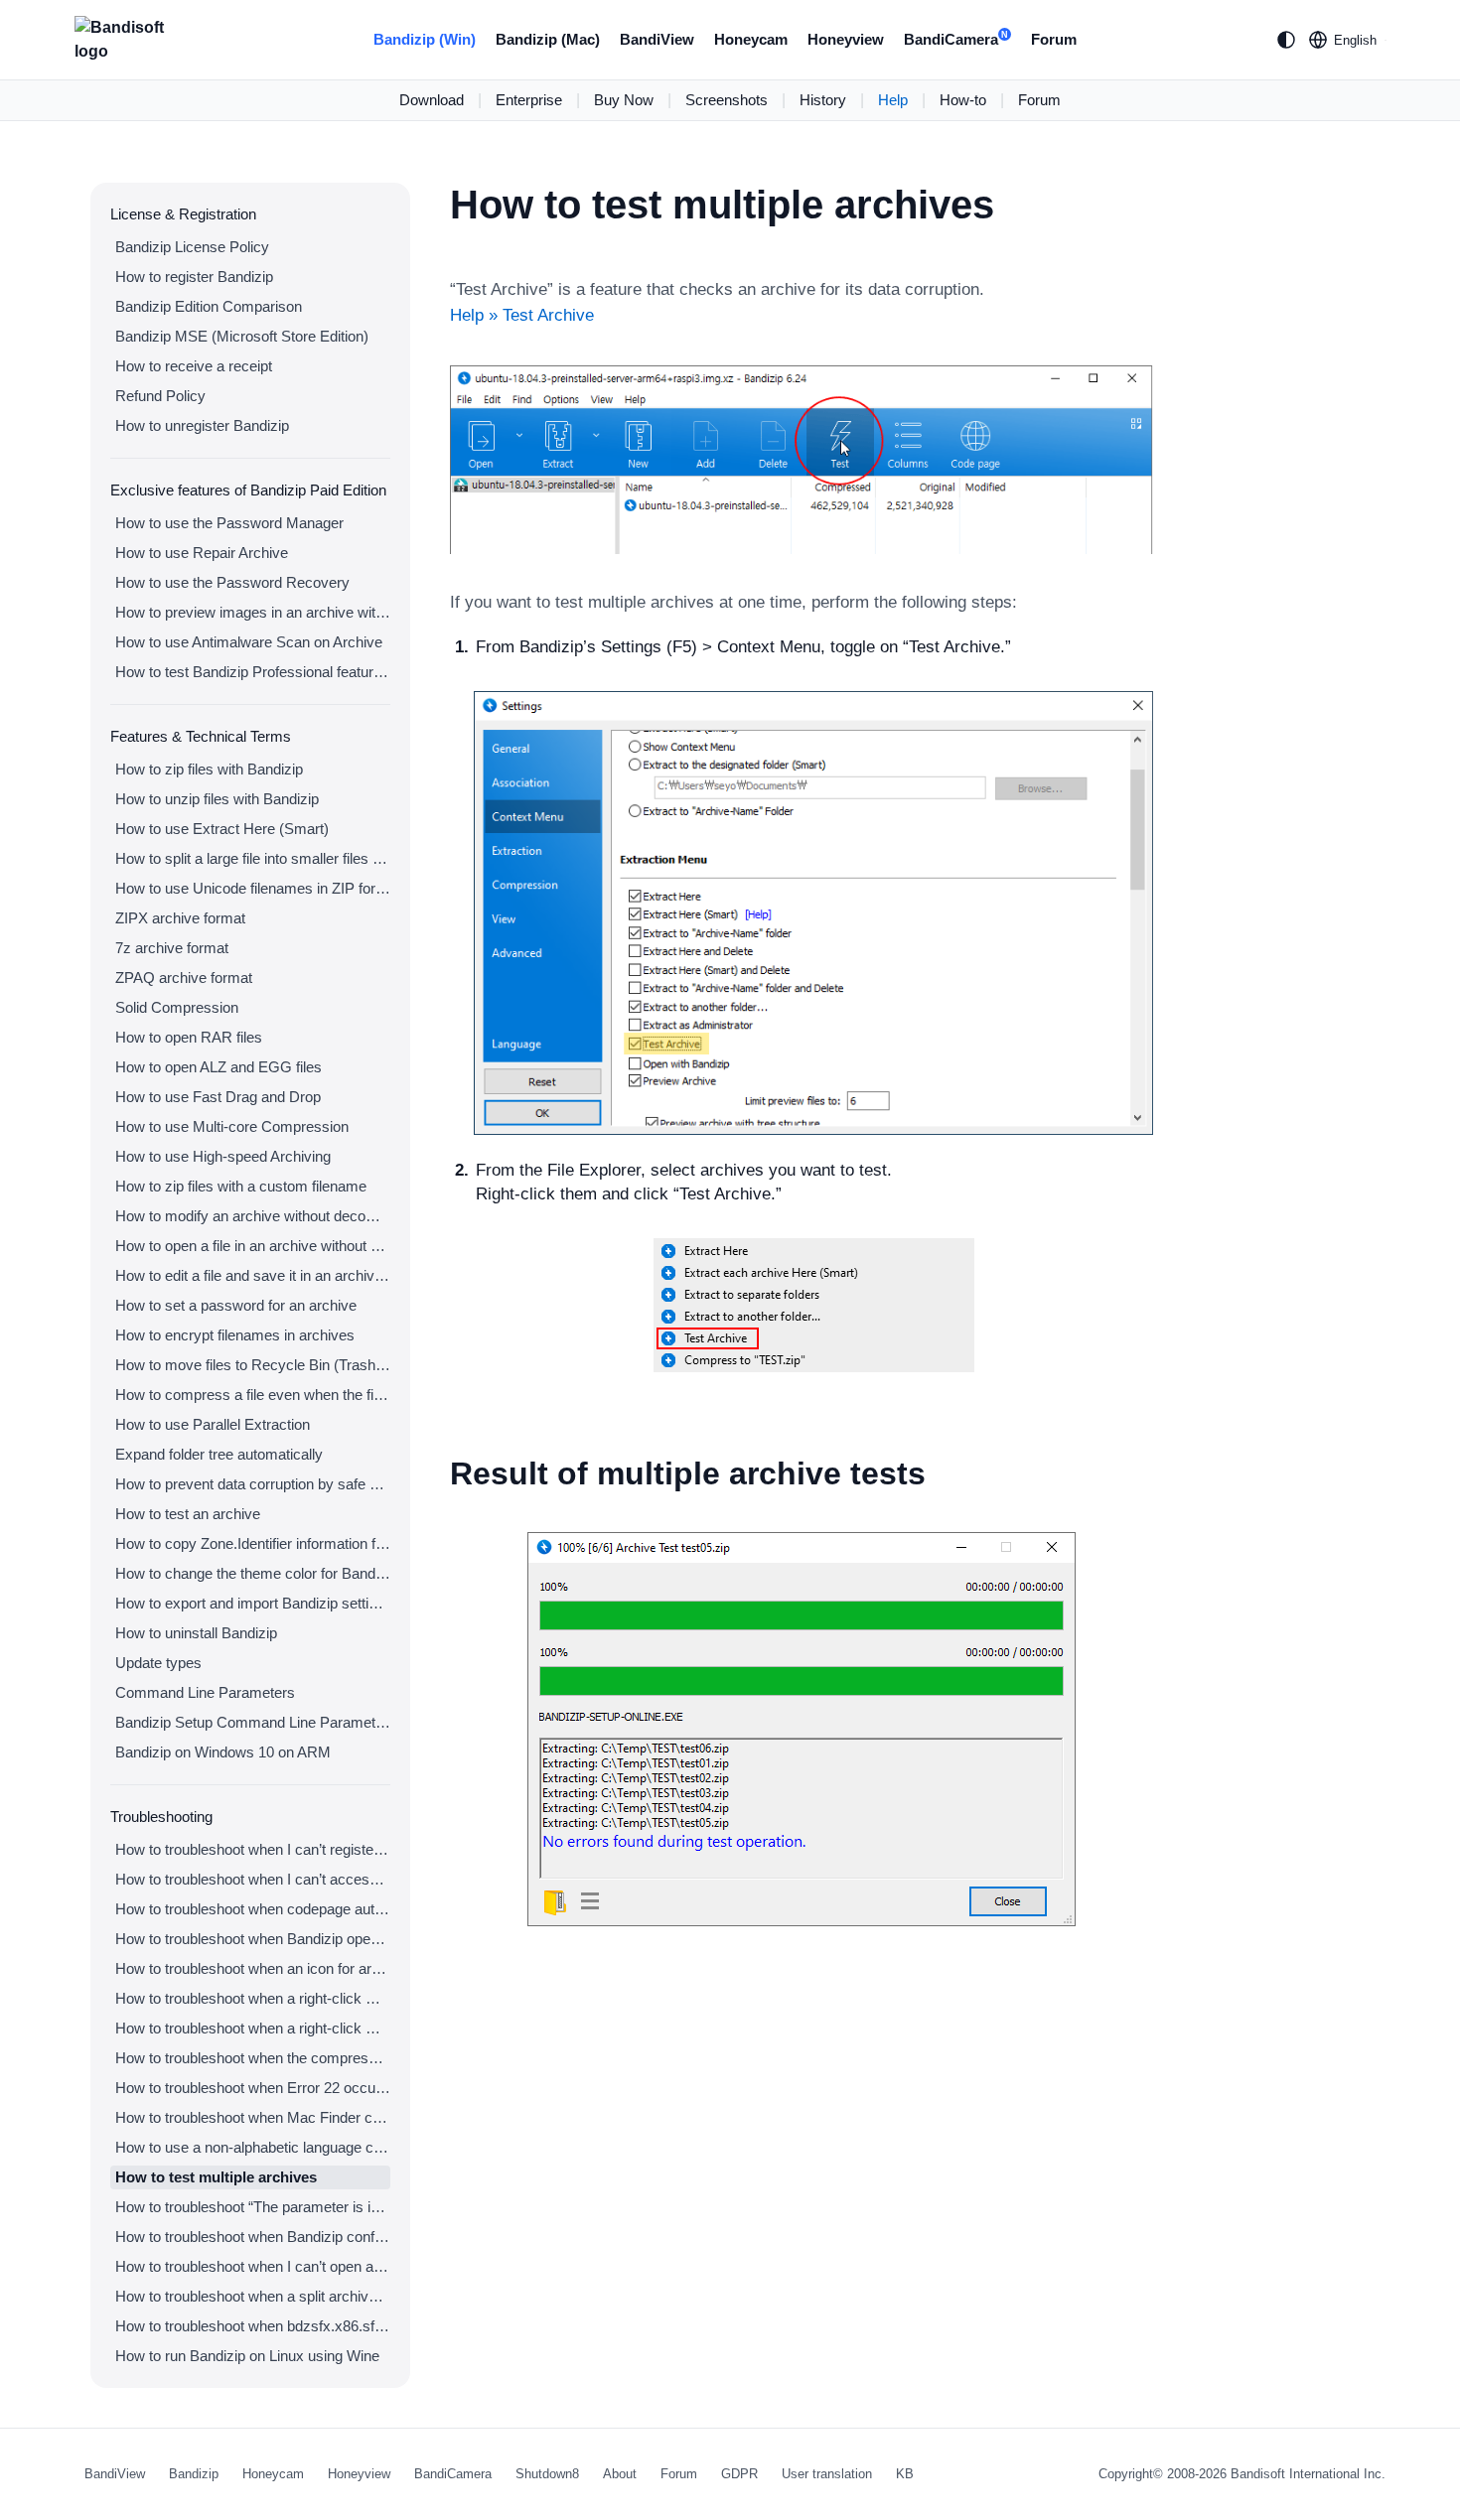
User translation (827, 2474)
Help (893, 100)
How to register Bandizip (194, 277)
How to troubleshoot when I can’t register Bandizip (253, 1849)
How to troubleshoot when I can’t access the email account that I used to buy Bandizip (253, 1879)
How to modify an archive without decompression (253, 1216)
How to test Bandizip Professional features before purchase (253, 672)
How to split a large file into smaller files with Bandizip (253, 858)
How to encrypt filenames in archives (235, 1335)
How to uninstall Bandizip (196, 1633)
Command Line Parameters (205, 1692)
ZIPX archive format (180, 918)
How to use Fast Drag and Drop (218, 1097)
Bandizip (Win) (425, 39)
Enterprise (529, 100)
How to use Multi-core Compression (232, 1126)
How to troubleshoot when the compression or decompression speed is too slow (253, 2058)
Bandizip (194, 2474)
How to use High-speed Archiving (223, 1156)
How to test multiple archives (216, 2177)
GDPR (739, 2474)
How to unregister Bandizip (202, 425)
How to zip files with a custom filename (241, 1186)
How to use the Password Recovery (232, 582)
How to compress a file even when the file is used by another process (253, 1395)
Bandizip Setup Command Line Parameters (253, 1722)
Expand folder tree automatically (219, 1454)
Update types (158, 1663)
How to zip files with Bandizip (209, 769)
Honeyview (846, 39)
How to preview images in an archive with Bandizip (253, 612)
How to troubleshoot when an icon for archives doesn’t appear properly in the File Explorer (253, 1968)
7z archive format (172, 948)
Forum (1054, 39)
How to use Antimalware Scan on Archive (249, 642)
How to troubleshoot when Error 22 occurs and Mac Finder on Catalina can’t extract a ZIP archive (253, 2088)
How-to (963, 100)
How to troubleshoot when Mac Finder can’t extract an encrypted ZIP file (253, 2117)
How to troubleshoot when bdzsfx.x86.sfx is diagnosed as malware (253, 2326)
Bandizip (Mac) (548, 39)
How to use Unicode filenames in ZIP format (253, 888)
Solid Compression (177, 1007)
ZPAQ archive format (184, 978)
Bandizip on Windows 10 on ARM (223, 1752)
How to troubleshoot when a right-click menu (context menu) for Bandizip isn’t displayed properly (253, 2028)
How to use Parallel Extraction (213, 1424)
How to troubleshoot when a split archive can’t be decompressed (253, 2296)
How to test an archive (188, 1514)
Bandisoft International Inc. (1308, 2474)
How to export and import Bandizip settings (253, 1603)
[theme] (1286, 40)
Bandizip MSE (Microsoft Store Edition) (242, 336)
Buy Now (624, 100)
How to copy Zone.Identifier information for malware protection (253, 1543)
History (823, 100)
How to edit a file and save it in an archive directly (253, 1275)
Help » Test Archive (522, 315)
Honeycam (751, 39)
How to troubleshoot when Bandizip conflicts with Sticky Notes (253, 2237)
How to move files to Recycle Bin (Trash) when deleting (253, 1365)
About (620, 2474)
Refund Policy (160, 396)
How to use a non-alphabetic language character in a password (253, 2147)
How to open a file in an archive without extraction (253, 1246)
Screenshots (727, 100)
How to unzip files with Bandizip (217, 799)
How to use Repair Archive (202, 553)
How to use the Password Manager (229, 523)
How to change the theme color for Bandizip (253, 1573)
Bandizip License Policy (192, 247)
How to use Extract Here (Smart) (222, 829)
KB (905, 2474)
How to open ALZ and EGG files (219, 1067)
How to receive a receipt (194, 366)
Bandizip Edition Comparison (209, 306)
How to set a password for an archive (236, 1305)
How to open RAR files (189, 1037)
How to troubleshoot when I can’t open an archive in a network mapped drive (253, 2266)
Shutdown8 (547, 2474)
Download (432, 100)
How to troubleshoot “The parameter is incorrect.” (253, 2207)
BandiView (657, 39)
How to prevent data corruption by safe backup (253, 1484)
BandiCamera (956, 39)
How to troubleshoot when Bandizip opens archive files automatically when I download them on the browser (253, 1939)
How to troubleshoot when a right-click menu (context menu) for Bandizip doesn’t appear (253, 1998)
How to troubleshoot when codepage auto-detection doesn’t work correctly (253, 1909)
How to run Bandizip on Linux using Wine (247, 2356)
